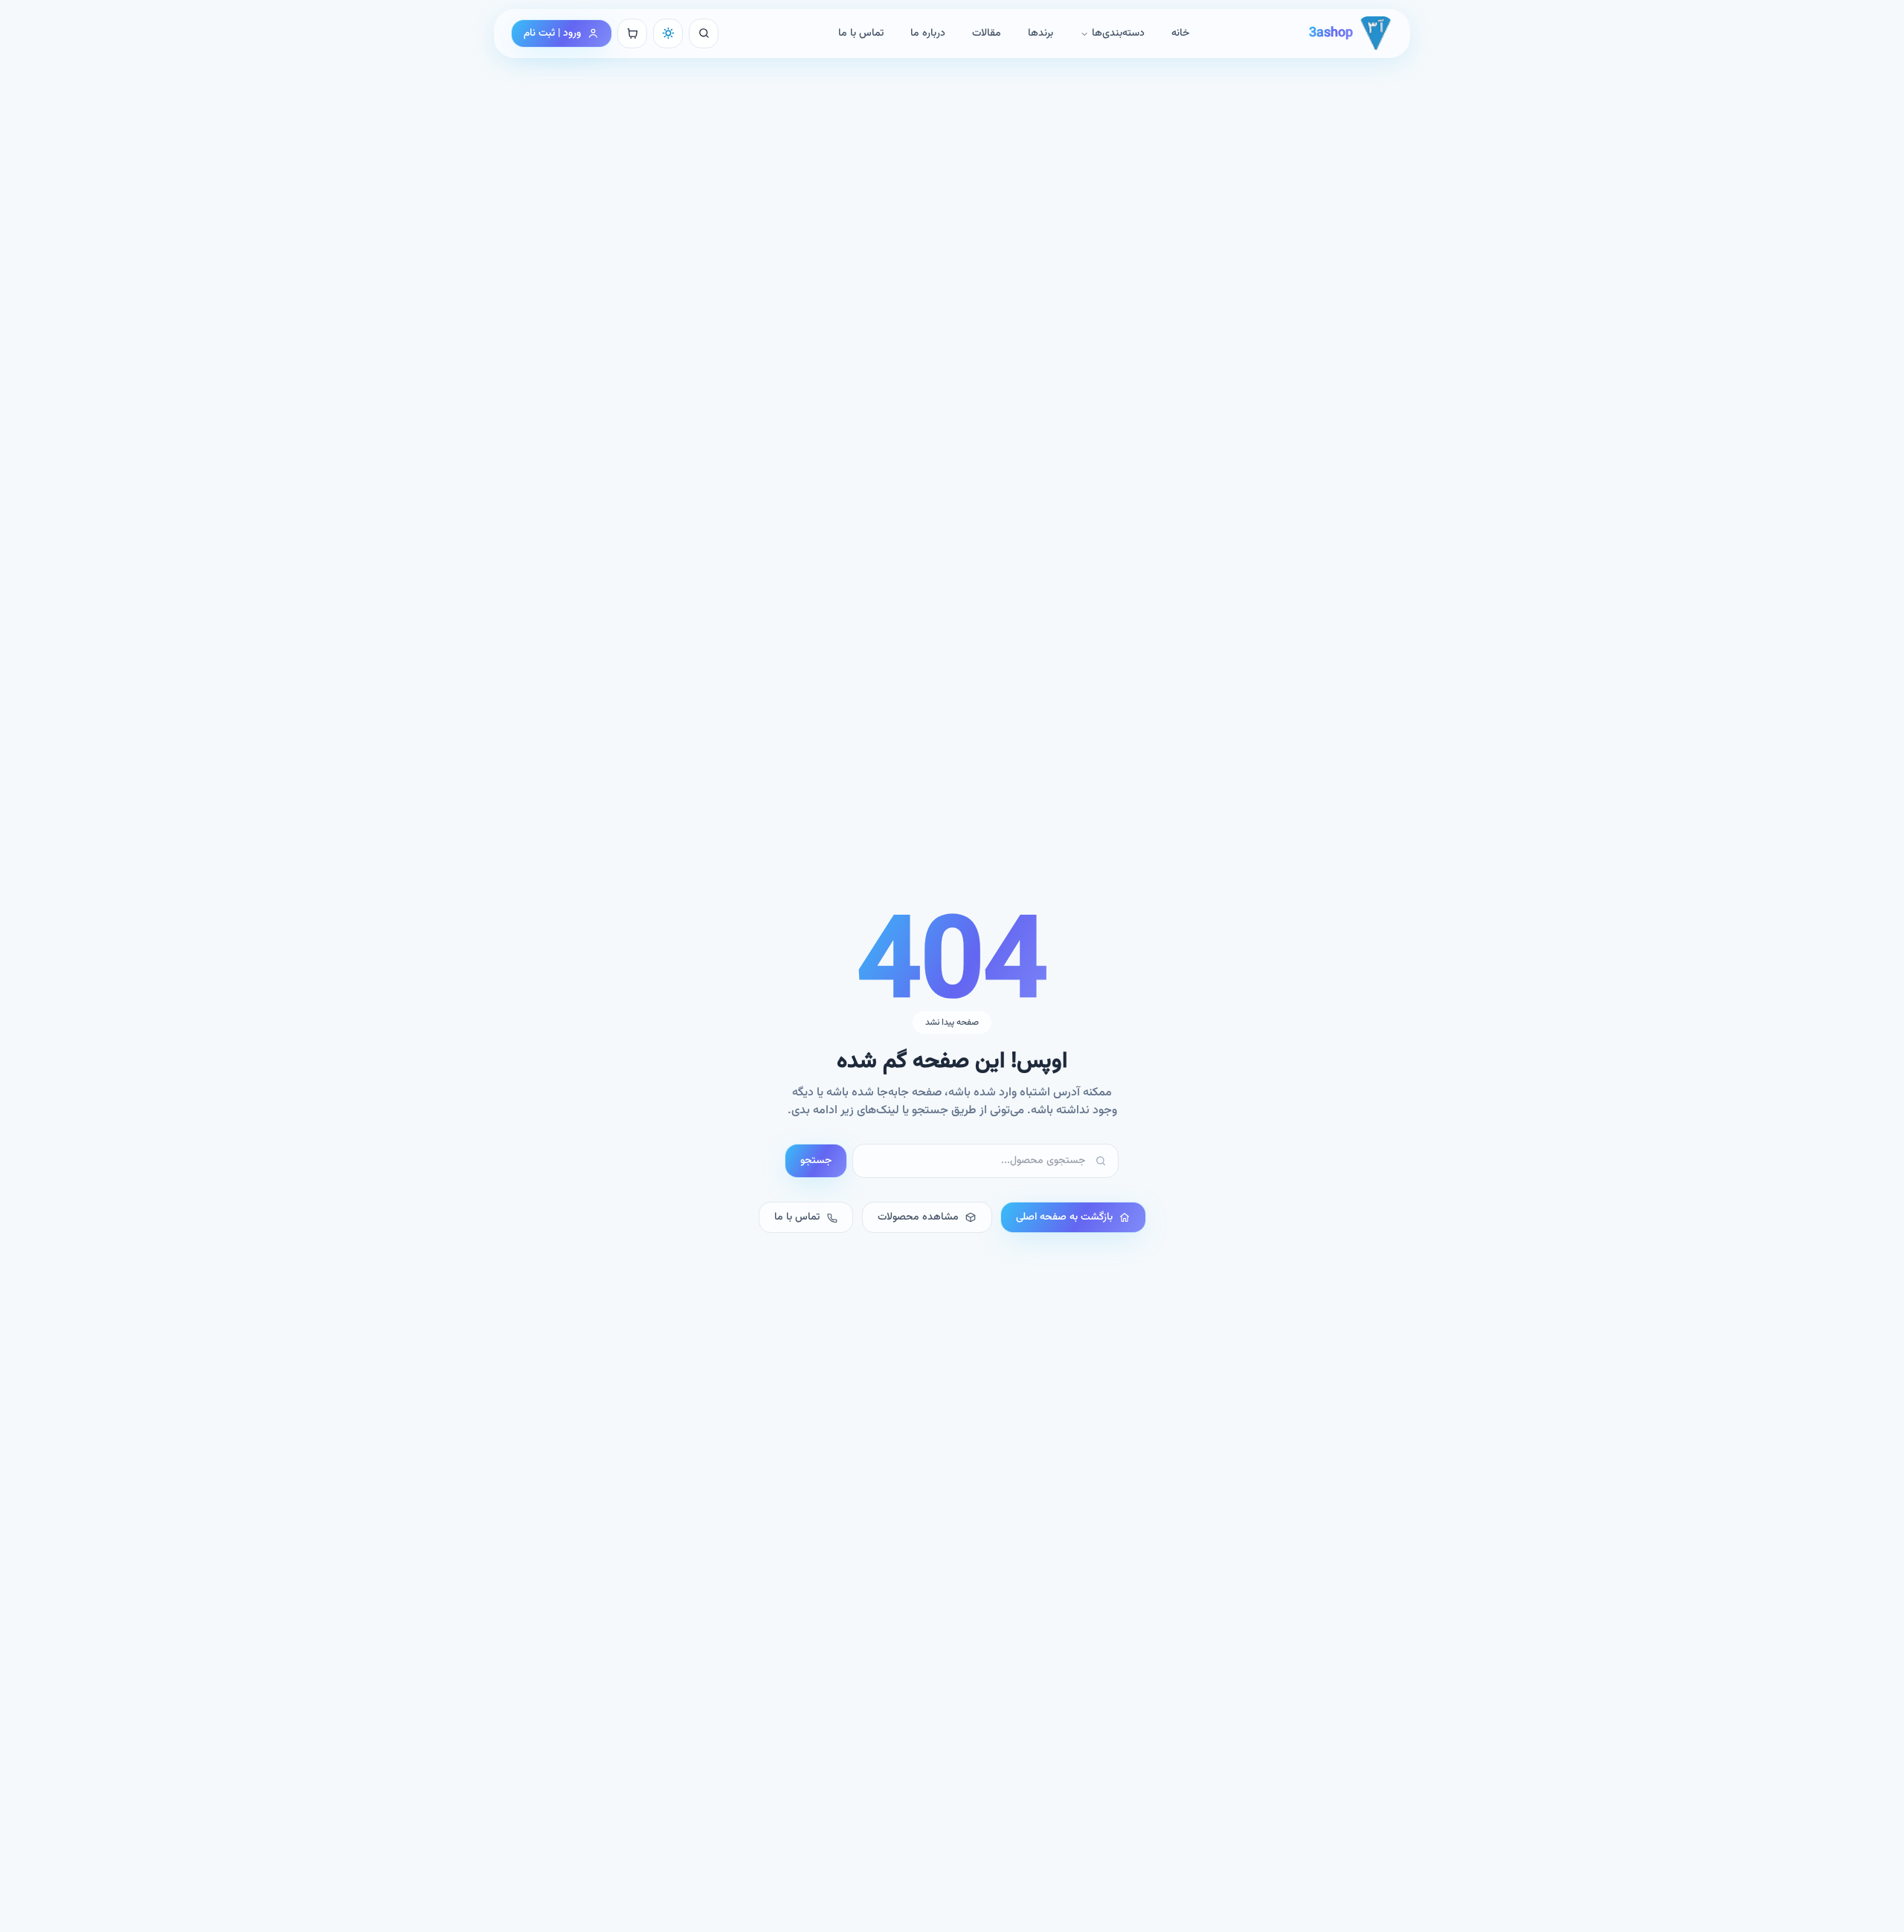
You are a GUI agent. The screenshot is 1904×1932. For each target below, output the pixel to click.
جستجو (816, 1161)
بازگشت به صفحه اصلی (1064, 1217)
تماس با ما (861, 33)
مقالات (987, 33)
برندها (1041, 33)
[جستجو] (704, 33)
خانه (1180, 33)
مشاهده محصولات (918, 1217)
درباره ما (928, 33)
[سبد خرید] (632, 33)
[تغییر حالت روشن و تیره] (668, 33)
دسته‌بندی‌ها (1118, 33)
